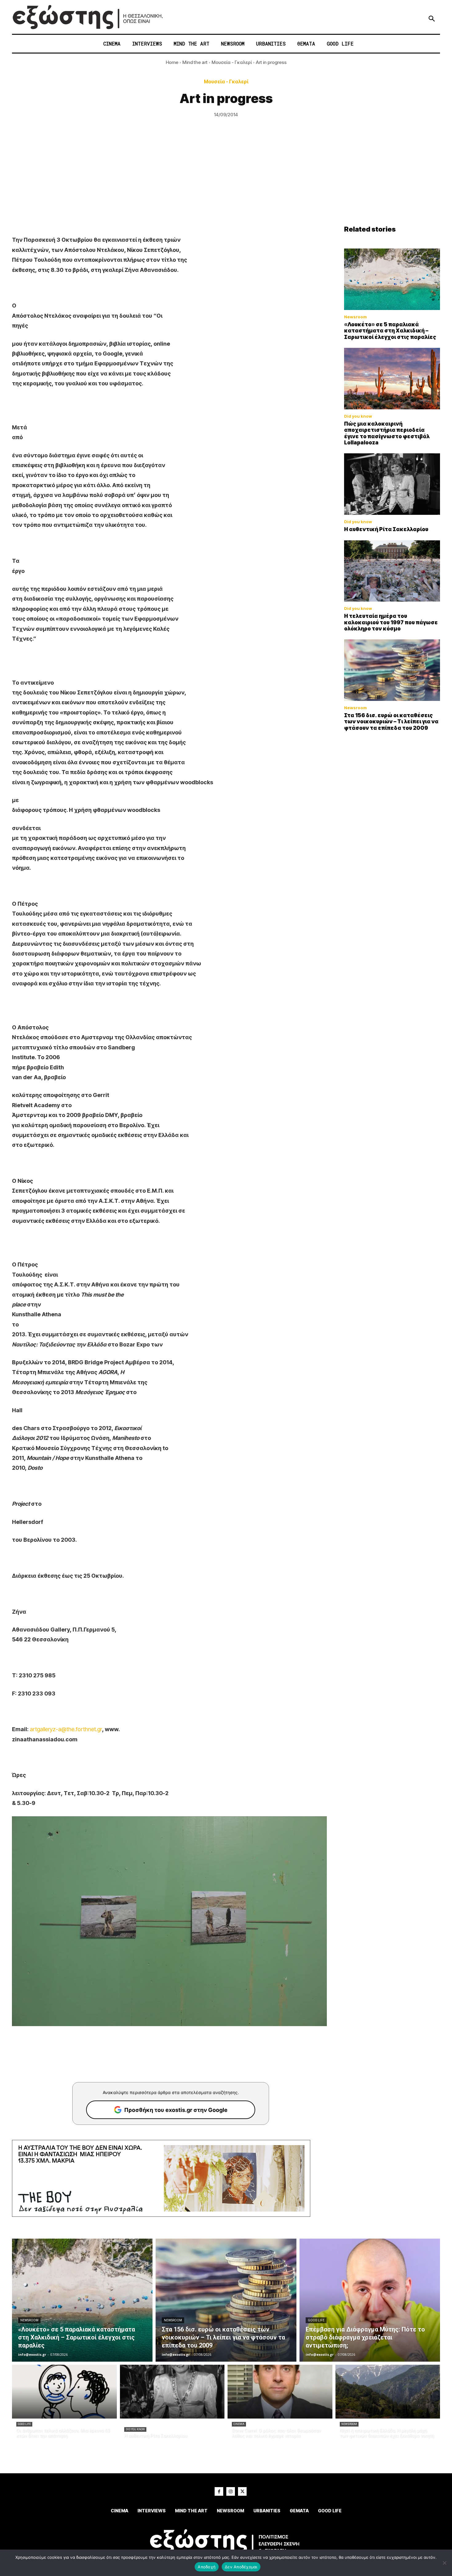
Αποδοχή (207, 2567)
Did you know (358, 416)
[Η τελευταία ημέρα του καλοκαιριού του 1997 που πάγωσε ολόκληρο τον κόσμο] (392, 571)
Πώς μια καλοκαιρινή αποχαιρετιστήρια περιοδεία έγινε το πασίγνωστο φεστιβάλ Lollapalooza (387, 433)
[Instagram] (231, 2491)
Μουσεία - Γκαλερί (232, 62)
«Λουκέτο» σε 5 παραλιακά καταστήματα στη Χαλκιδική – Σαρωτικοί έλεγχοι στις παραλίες (390, 331)
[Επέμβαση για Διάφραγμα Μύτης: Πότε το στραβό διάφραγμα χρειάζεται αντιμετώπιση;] (370, 2300)
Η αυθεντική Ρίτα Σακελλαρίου (386, 529)
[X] (242, 2491)
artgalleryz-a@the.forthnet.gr (66, 1729)
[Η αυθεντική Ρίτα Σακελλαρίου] (392, 484)
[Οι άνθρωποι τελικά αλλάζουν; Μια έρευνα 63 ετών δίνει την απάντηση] (64, 2392)
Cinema (239, 2424)
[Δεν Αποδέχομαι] (444, 2563)
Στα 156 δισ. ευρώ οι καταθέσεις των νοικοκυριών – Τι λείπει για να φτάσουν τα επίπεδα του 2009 (391, 722)
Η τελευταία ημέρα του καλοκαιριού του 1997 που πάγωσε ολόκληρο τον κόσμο (391, 622)
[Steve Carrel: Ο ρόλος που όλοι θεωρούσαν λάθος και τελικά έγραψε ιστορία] (280, 2392)
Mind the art (195, 62)
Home (172, 62)
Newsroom (355, 317)
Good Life (316, 2320)
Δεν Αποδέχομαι (241, 2567)
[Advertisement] (226, 179)
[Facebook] (219, 2491)
